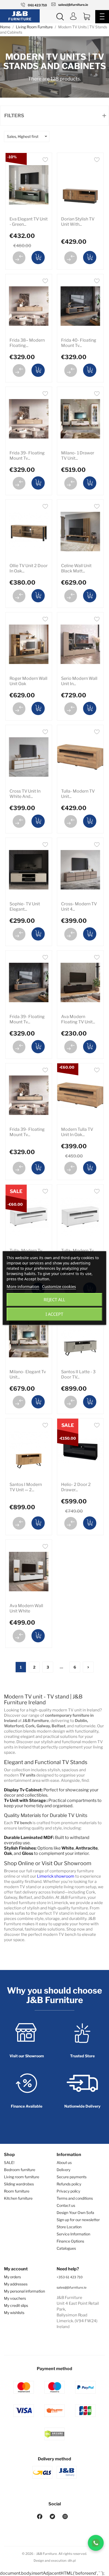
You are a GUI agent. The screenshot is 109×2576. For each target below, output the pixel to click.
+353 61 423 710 (70, 2277)
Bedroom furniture (20, 2170)
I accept (54, 1314)
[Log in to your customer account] (73, 17)
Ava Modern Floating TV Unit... (78, 1019)
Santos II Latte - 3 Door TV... (78, 1374)
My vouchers (15, 2298)
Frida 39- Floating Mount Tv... (27, 456)
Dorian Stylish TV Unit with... (78, 222)
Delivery (63, 2170)
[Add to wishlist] (45, 161)
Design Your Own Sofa (75, 2213)
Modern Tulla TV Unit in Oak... (77, 1132)
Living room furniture (22, 2177)
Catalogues (66, 2248)
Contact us (66, 2205)
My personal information (24, 2291)
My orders (12, 2277)
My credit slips (16, 2305)
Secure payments (72, 2177)
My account (16, 2269)
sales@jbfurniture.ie (72, 2287)
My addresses (16, 2284)
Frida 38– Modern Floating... (27, 343)
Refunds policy (69, 2184)
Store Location (69, 2227)
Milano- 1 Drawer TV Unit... (78, 456)
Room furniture (17, 2191)
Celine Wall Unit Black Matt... (76, 568)
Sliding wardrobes (19, 2184)
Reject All (54, 1300)
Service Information (73, 2234)
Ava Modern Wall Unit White (26, 1608)
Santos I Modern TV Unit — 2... (26, 1487)
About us (64, 2163)
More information (23, 1286)
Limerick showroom (56, 1876)
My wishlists (14, 2313)
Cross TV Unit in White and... (25, 794)
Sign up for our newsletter (78, 2220)
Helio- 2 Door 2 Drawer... (76, 1487)
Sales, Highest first (23, 136)
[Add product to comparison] (19, 258)
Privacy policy (68, 2191)
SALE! (9, 2163)
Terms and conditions (75, 2198)
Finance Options (70, 2241)
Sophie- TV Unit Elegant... (25, 907)
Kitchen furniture (18, 2198)
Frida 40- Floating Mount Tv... (79, 343)
